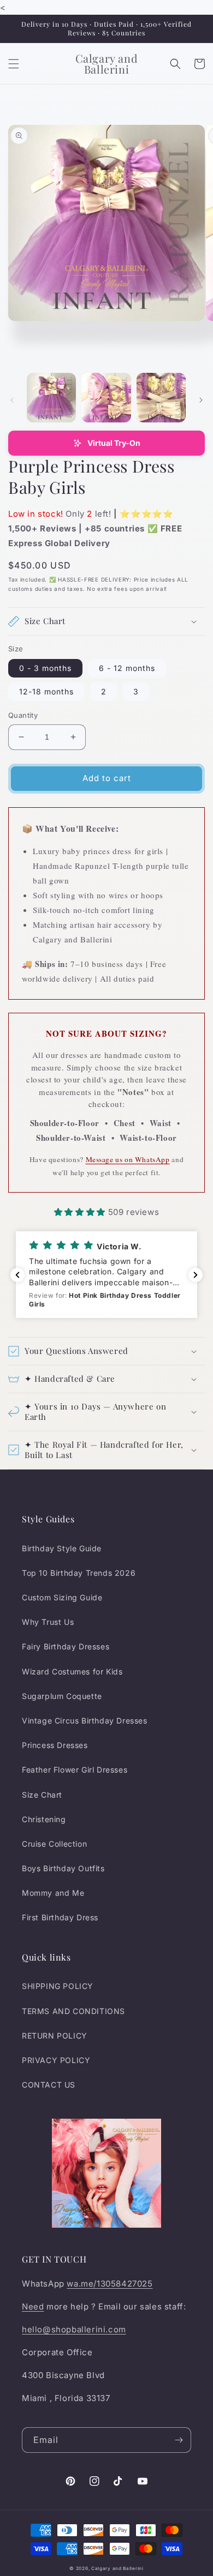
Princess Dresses (55, 1745)
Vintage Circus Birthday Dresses (85, 1721)
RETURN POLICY (55, 2036)
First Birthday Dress (60, 1917)
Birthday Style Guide (62, 1548)
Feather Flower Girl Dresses (75, 1770)
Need (33, 2306)
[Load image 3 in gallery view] (161, 397)
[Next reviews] (196, 1275)
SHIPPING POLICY (58, 1986)
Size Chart (42, 1795)
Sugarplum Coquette (62, 1696)
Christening (44, 1819)
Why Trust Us (48, 1622)
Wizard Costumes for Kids (72, 1671)
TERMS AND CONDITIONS (73, 2011)
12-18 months (46, 691)
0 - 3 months (45, 668)
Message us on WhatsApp (128, 1159)
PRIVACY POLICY (56, 2060)
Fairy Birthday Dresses (66, 1646)
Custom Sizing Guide (62, 1597)
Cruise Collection (54, 1844)
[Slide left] (12, 400)
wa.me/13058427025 (110, 2284)
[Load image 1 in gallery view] (51, 397)
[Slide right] (201, 400)
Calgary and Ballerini (117, 2568)
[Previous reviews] (17, 1275)
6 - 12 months (127, 668)
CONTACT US (49, 2085)
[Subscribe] (179, 2440)
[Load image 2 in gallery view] (106, 397)
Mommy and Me (53, 1893)
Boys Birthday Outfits (63, 1868)
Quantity (23, 715)
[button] (14, 64)
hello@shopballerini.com (74, 2329)
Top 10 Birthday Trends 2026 (79, 1573)
